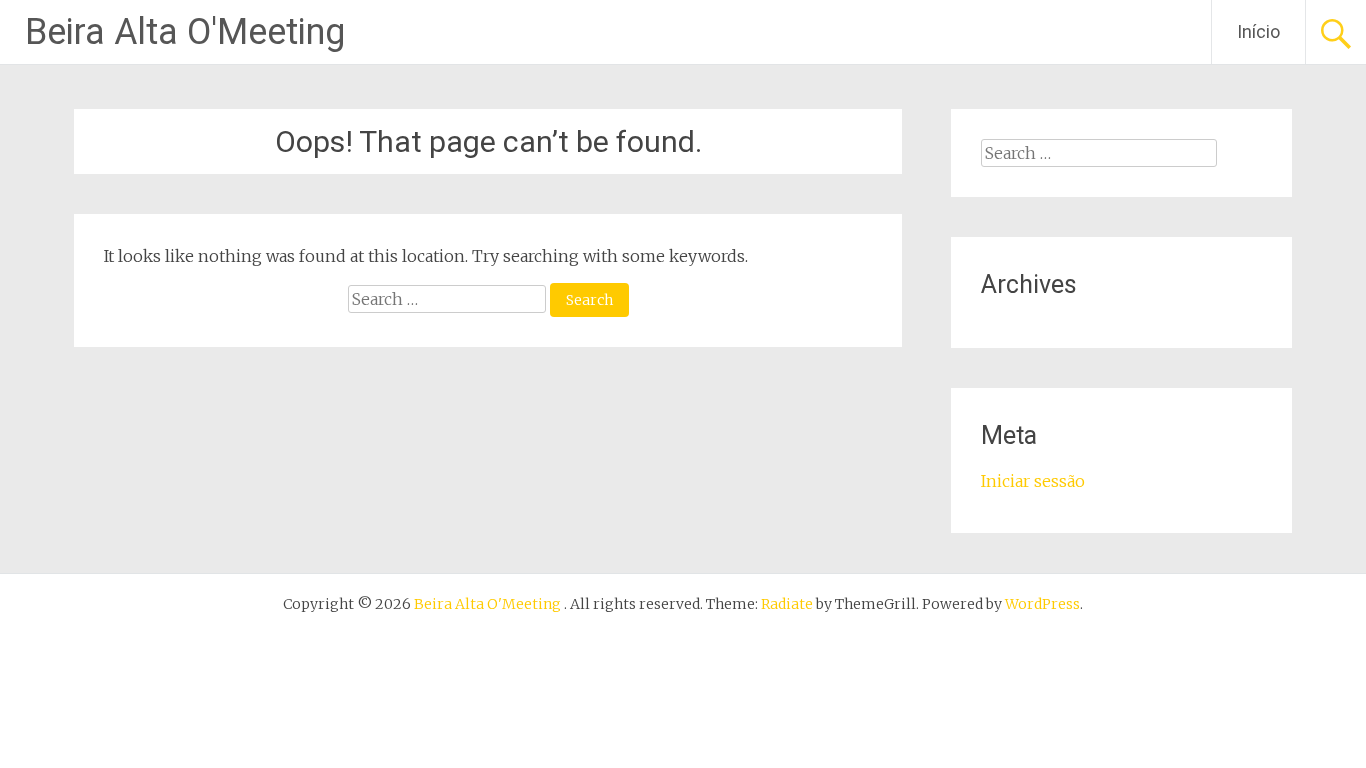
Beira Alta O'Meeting (185, 32)
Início (1258, 31)
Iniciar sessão (1033, 481)
